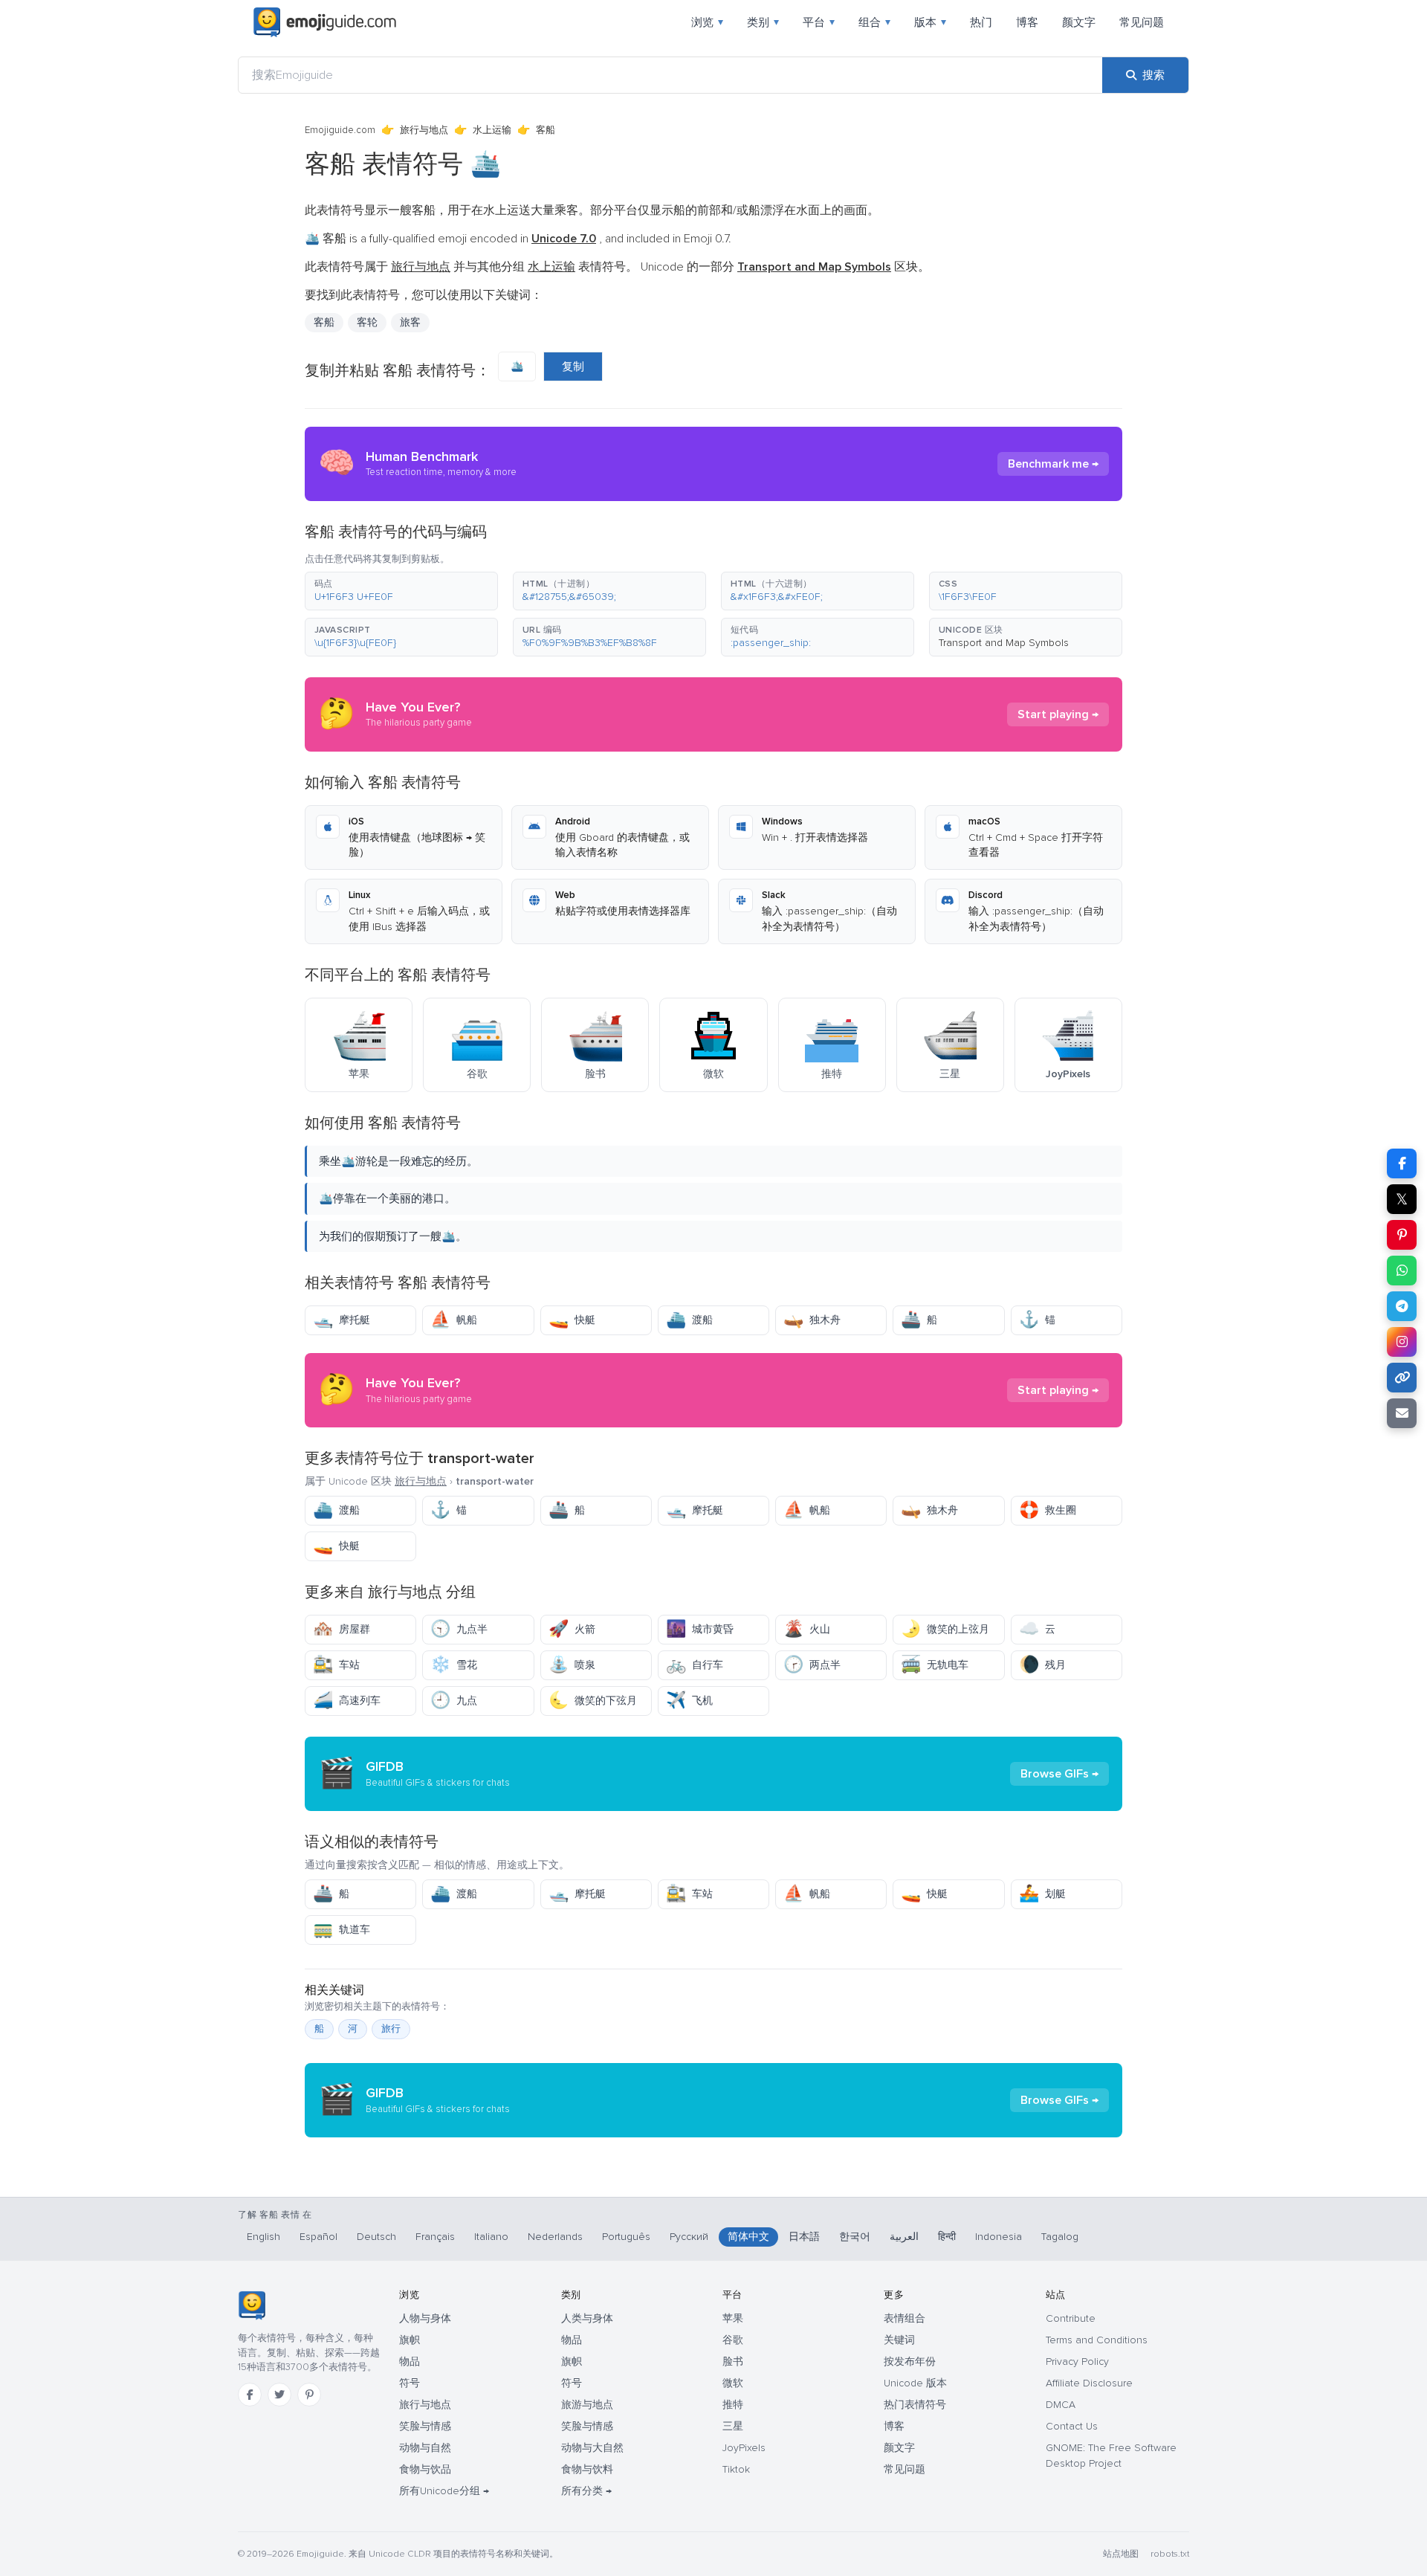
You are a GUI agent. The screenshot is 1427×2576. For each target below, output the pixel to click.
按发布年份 (910, 2362)
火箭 (572, 1629)
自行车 (695, 1665)
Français (435, 2237)
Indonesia (999, 2237)
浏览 (707, 22)
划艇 (1042, 1894)
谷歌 (733, 2340)
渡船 (689, 1320)
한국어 (855, 2237)
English (263, 2237)
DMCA (1061, 2405)
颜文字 (1079, 22)
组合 (874, 22)
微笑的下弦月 (593, 1701)
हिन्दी (947, 2237)
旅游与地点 (587, 2405)
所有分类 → (586, 2491)
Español (318, 2237)
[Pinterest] (309, 2395)
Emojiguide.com (340, 130)
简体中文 (748, 2237)
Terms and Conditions (1097, 2340)
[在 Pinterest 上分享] (1402, 1235)
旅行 (391, 2029)
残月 (1042, 1665)
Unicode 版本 (915, 2383)
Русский (689, 2237)
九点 (454, 1701)
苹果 (733, 2318)
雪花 (454, 1665)
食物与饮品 (425, 2469)
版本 (930, 22)
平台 (819, 22)
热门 (981, 22)
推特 (733, 2405)
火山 (807, 1629)
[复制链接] (1402, 1378)
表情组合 (905, 2318)
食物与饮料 (587, 2469)
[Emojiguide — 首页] (252, 2305)
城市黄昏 (700, 1629)
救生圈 (1048, 1510)
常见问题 (1142, 22)
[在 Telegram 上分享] (1402, 1306)
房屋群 (342, 1629)
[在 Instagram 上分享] (1402, 1342)
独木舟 (812, 1320)
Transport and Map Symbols (1004, 643)
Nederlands (555, 2237)
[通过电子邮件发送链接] (1402, 1413)
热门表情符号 (915, 2405)
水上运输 (492, 130)
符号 (410, 2383)
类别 (763, 22)
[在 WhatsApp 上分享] (1402, 1271)
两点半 (812, 1665)
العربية (904, 2237)
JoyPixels (744, 2448)
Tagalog (1060, 2237)
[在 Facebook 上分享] (1402, 1163)
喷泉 (572, 1665)
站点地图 (1121, 2554)
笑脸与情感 (425, 2426)
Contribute (1071, 2318)
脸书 (733, 2362)
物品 (410, 2362)
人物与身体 (425, 2318)
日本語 (804, 2237)
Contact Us (1072, 2426)
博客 (1027, 22)
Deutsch (376, 2237)
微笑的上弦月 (945, 1629)
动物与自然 (425, 2448)
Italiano (491, 2237)
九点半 (459, 1629)
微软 (733, 2383)
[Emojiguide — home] (325, 22)
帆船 (454, 1320)
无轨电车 (935, 1665)
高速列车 (347, 1701)
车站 (336, 1665)
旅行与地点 (424, 130)
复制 (573, 367)
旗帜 (410, 2340)
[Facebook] (250, 2395)
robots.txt (1170, 2554)
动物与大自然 (592, 2448)
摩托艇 (342, 1320)
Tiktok (736, 2469)
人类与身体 (587, 2318)
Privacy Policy (1077, 2362)
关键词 (899, 2340)
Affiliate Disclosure (1089, 2383)
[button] (401, 591)
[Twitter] (279, 2395)
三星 (733, 2426)
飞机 (689, 1701)
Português (626, 2237)
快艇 (572, 1320)
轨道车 (342, 1930)
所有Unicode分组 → (444, 2491)
